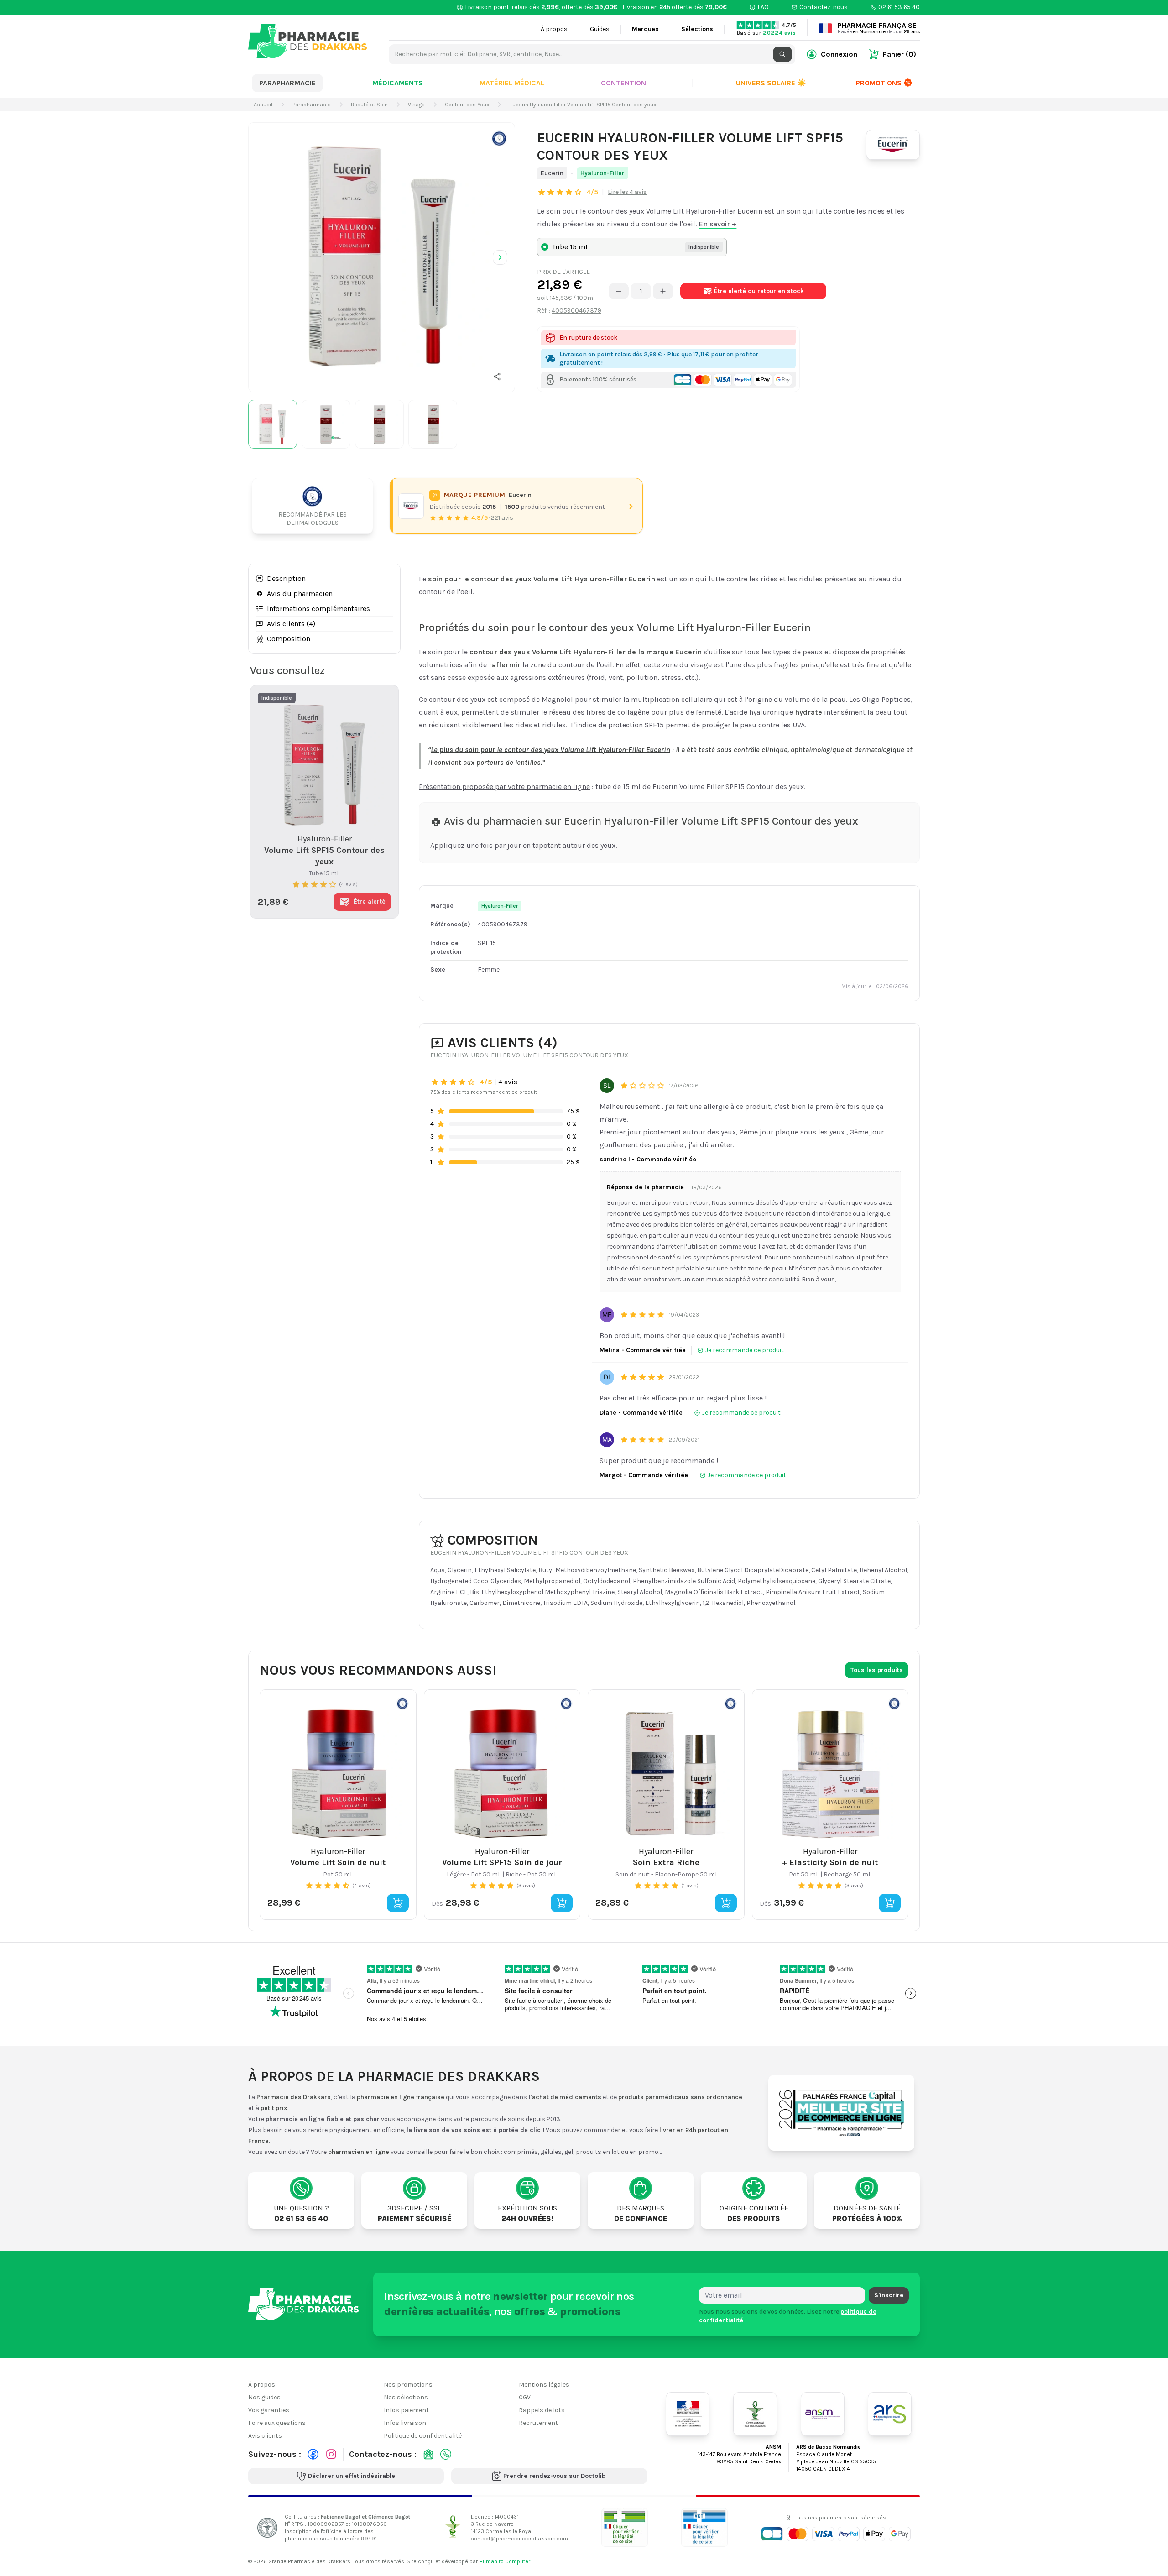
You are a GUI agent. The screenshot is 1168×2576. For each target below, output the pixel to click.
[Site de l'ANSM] (823, 2414)
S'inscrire (889, 2295)
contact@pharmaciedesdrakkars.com (519, 2538)
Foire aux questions (277, 2423)
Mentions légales (544, 2385)
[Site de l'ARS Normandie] (890, 2414)
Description (286, 578)
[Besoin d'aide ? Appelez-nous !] (446, 2454)
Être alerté (759, 291)
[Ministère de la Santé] (688, 2414)
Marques (645, 29)
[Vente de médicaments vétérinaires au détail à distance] (704, 2527)
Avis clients (265, 2436)
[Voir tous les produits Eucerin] (411, 506)
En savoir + (717, 224)
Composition (289, 639)
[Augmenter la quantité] (663, 291)
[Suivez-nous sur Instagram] (331, 2454)
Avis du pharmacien (300, 593)
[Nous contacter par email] (428, 2454)
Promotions (879, 83)
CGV (525, 2397)
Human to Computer (505, 2561)
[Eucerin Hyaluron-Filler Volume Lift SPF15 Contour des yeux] (382, 256)
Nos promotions (408, 2385)
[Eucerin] (893, 145)
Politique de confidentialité (423, 2436)
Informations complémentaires (318, 609)
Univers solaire (771, 83)
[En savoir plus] (499, 138)
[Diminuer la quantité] (619, 291)
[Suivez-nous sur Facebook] (313, 2454)
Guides (600, 29)
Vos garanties (269, 2410)
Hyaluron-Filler (602, 173)
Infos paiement (406, 2410)
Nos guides (264, 2397)
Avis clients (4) (291, 624)
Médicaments (398, 83)
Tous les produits (877, 1670)
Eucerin (552, 173)
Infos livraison (405, 2423)
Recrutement (538, 2423)
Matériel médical (512, 83)
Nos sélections (406, 2397)
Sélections (697, 29)
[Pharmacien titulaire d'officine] (625, 2527)
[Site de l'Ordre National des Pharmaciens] (755, 2414)
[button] (497, 376)
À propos (554, 29)
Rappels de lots (542, 2410)
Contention (623, 83)
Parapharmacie (287, 83)
